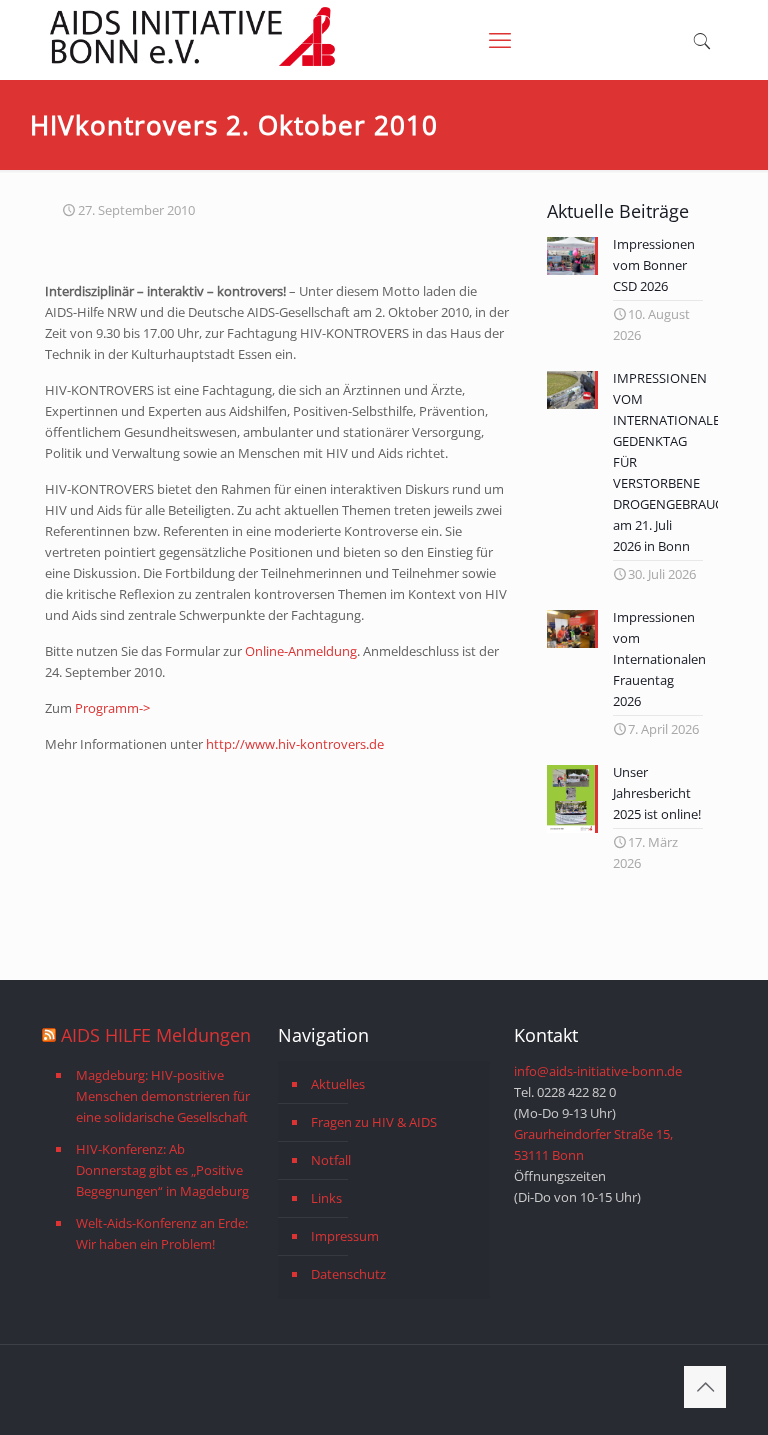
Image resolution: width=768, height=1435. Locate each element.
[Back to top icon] (705, 1387)
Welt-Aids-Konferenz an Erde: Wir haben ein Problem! (162, 1233)
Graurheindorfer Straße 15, (593, 1134)
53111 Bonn (549, 1155)
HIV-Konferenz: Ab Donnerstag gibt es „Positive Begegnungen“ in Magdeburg (162, 1170)
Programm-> (112, 708)
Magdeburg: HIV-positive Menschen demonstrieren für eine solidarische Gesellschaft (163, 1096)
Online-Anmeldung (301, 651)
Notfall (331, 1160)
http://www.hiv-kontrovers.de (295, 744)
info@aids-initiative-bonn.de (598, 1071)
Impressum (345, 1236)
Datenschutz (348, 1274)
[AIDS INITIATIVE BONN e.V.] (192, 62)
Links (326, 1198)
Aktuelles (338, 1084)
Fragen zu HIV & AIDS (374, 1122)
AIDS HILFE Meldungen (156, 1035)
